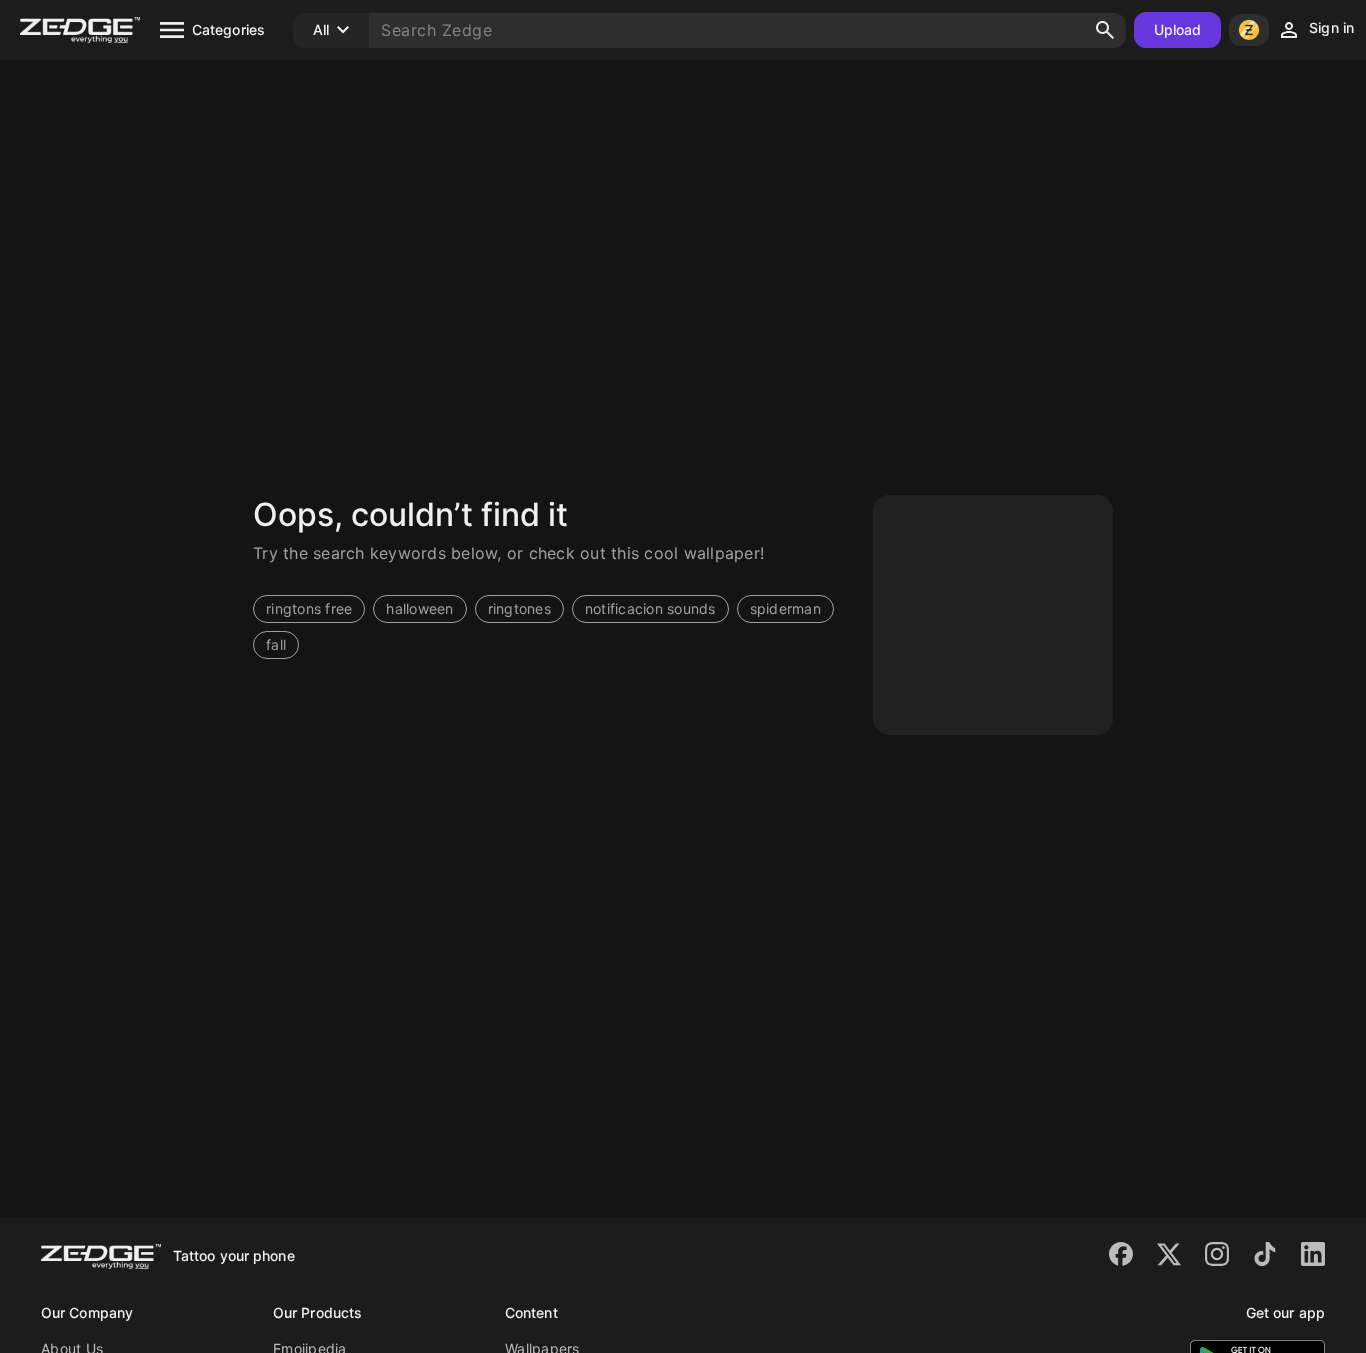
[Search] (1105, 30)
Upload (1178, 29)
